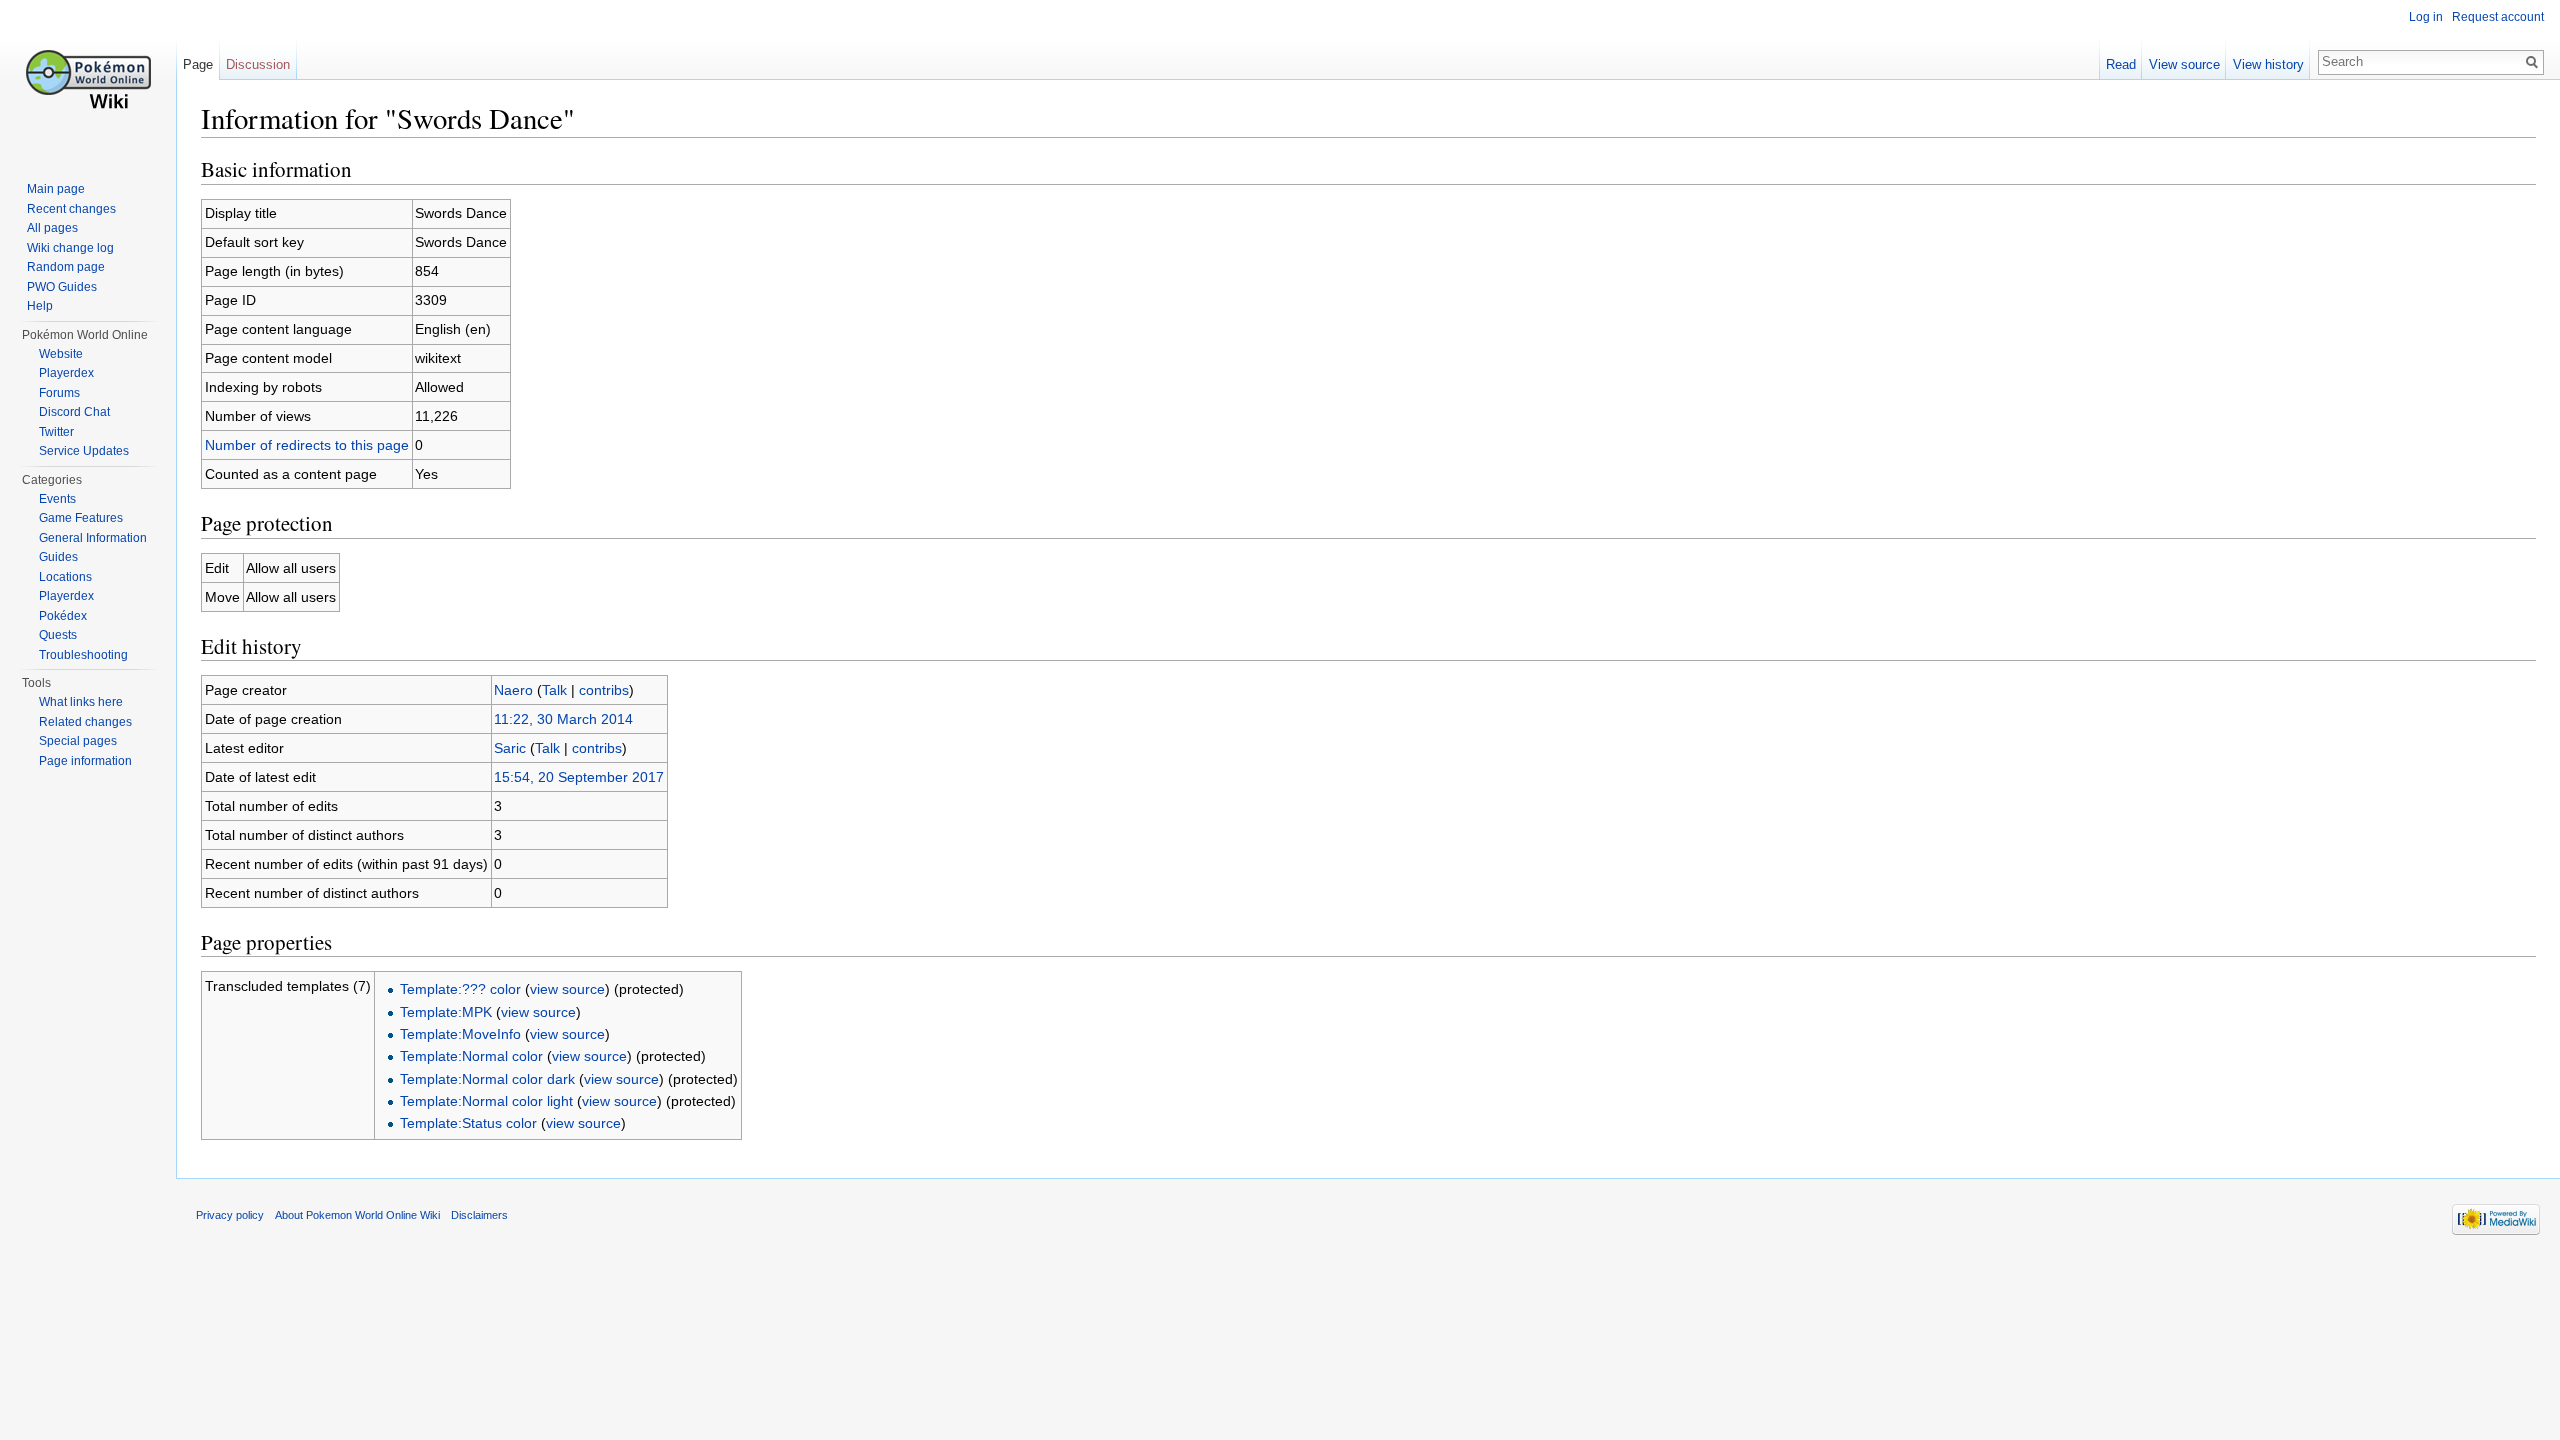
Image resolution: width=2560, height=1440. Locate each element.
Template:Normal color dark (487, 1079)
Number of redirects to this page (307, 445)
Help (40, 306)
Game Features (81, 518)
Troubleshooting (83, 655)
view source (567, 989)
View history (2268, 64)
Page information (85, 761)
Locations (65, 577)
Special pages (78, 741)
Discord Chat (74, 412)
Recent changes (71, 209)
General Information (93, 538)
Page (198, 64)
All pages (52, 228)
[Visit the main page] (88, 80)
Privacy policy (230, 1215)
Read (2121, 64)
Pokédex (63, 616)
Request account (2498, 17)
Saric (510, 748)
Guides (58, 557)
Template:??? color (460, 989)
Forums (59, 393)
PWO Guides (62, 287)
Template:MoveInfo (460, 1034)
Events (57, 499)
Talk (554, 690)
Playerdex (66, 373)
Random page (66, 267)
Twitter (56, 432)
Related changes (85, 722)
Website (61, 354)
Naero (513, 690)
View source (2184, 64)
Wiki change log (70, 248)
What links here (81, 702)
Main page (56, 189)
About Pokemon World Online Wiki (357, 1215)
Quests (58, 635)
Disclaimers (479, 1215)
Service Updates (84, 451)
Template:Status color (468, 1123)
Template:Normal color (471, 1056)
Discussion (258, 64)
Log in (2426, 17)
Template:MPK (446, 1012)
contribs (604, 690)
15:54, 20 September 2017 (579, 777)
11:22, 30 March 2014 (563, 719)
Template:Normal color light (486, 1101)
